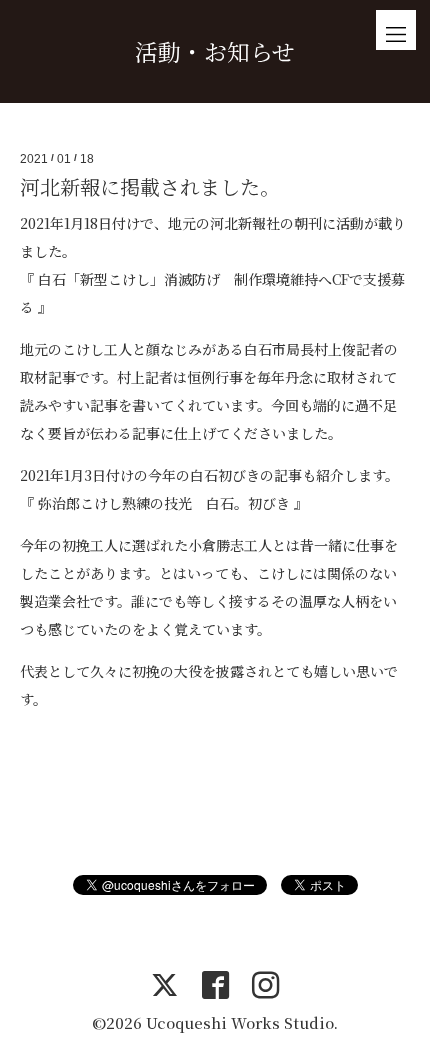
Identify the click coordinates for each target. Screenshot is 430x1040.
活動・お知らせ (215, 51)
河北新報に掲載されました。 (150, 186)
